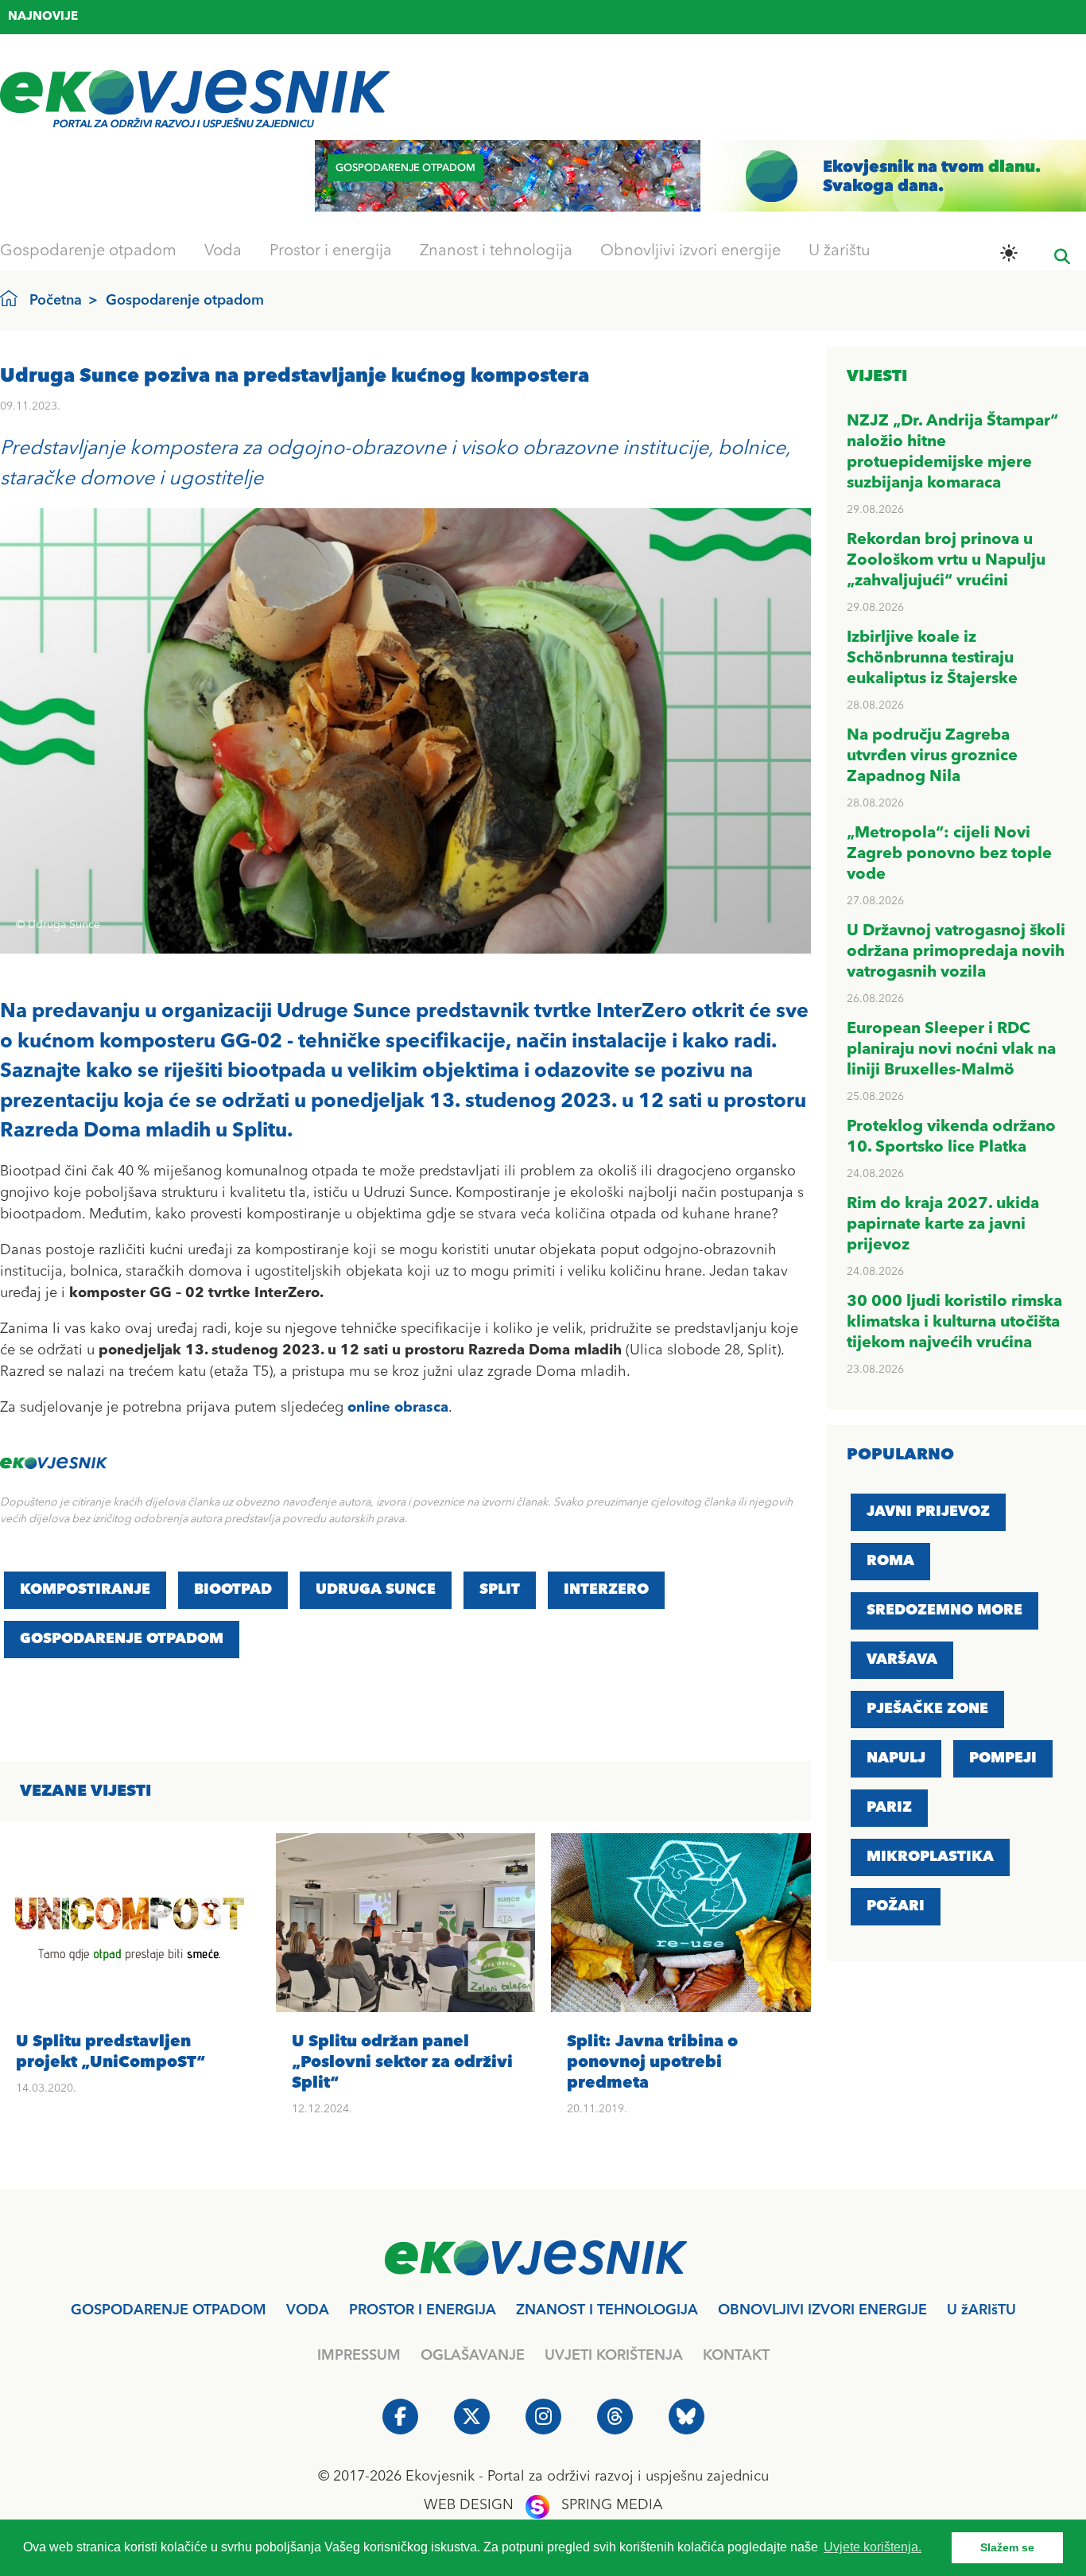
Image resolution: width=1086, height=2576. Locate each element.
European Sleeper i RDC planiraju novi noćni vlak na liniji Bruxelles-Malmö (951, 1050)
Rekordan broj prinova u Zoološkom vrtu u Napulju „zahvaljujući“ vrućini (946, 561)
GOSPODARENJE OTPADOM (122, 1639)
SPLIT (500, 1590)
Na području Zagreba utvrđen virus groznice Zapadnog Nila (932, 756)
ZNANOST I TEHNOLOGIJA (607, 2310)
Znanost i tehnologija (496, 251)
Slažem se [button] (1007, 2547)
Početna (56, 301)
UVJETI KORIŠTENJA (614, 2356)
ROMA (890, 1561)
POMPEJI (1003, 1758)
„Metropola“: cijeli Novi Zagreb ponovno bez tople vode (949, 854)
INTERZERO (606, 1590)
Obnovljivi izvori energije (690, 251)
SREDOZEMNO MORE (944, 1610)
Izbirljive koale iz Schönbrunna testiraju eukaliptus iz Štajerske (932, 659)
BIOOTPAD (233, 1590)
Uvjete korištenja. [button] (873, 2547)
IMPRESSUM (359, 2356)
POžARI (896, 1906)
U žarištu (840, 251)
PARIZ (889, 1808)
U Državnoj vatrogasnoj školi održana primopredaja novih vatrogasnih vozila (956, 952)
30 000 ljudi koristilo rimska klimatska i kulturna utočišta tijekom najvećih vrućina (954, 1323)
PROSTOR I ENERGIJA (423, 2310)
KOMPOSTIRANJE (85, 1590)
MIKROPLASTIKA (930, 1857)
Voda (223, 251)
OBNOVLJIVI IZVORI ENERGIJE (822, 2310)
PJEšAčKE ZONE (927, 1709)
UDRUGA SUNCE (376, 1590)
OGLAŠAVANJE (473, 2356)
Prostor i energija (331, 251)
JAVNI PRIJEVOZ (928, 1512)
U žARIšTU (981, 2310)
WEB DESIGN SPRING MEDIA (543, 2505)
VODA (308, 2310)
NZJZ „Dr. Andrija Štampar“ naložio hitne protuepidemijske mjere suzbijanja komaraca (311, 19)
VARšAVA (902, 1660)
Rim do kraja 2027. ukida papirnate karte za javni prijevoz (943, 1225)
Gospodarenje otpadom (88, 251)
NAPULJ (896, 1758)
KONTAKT (736, 2356)
